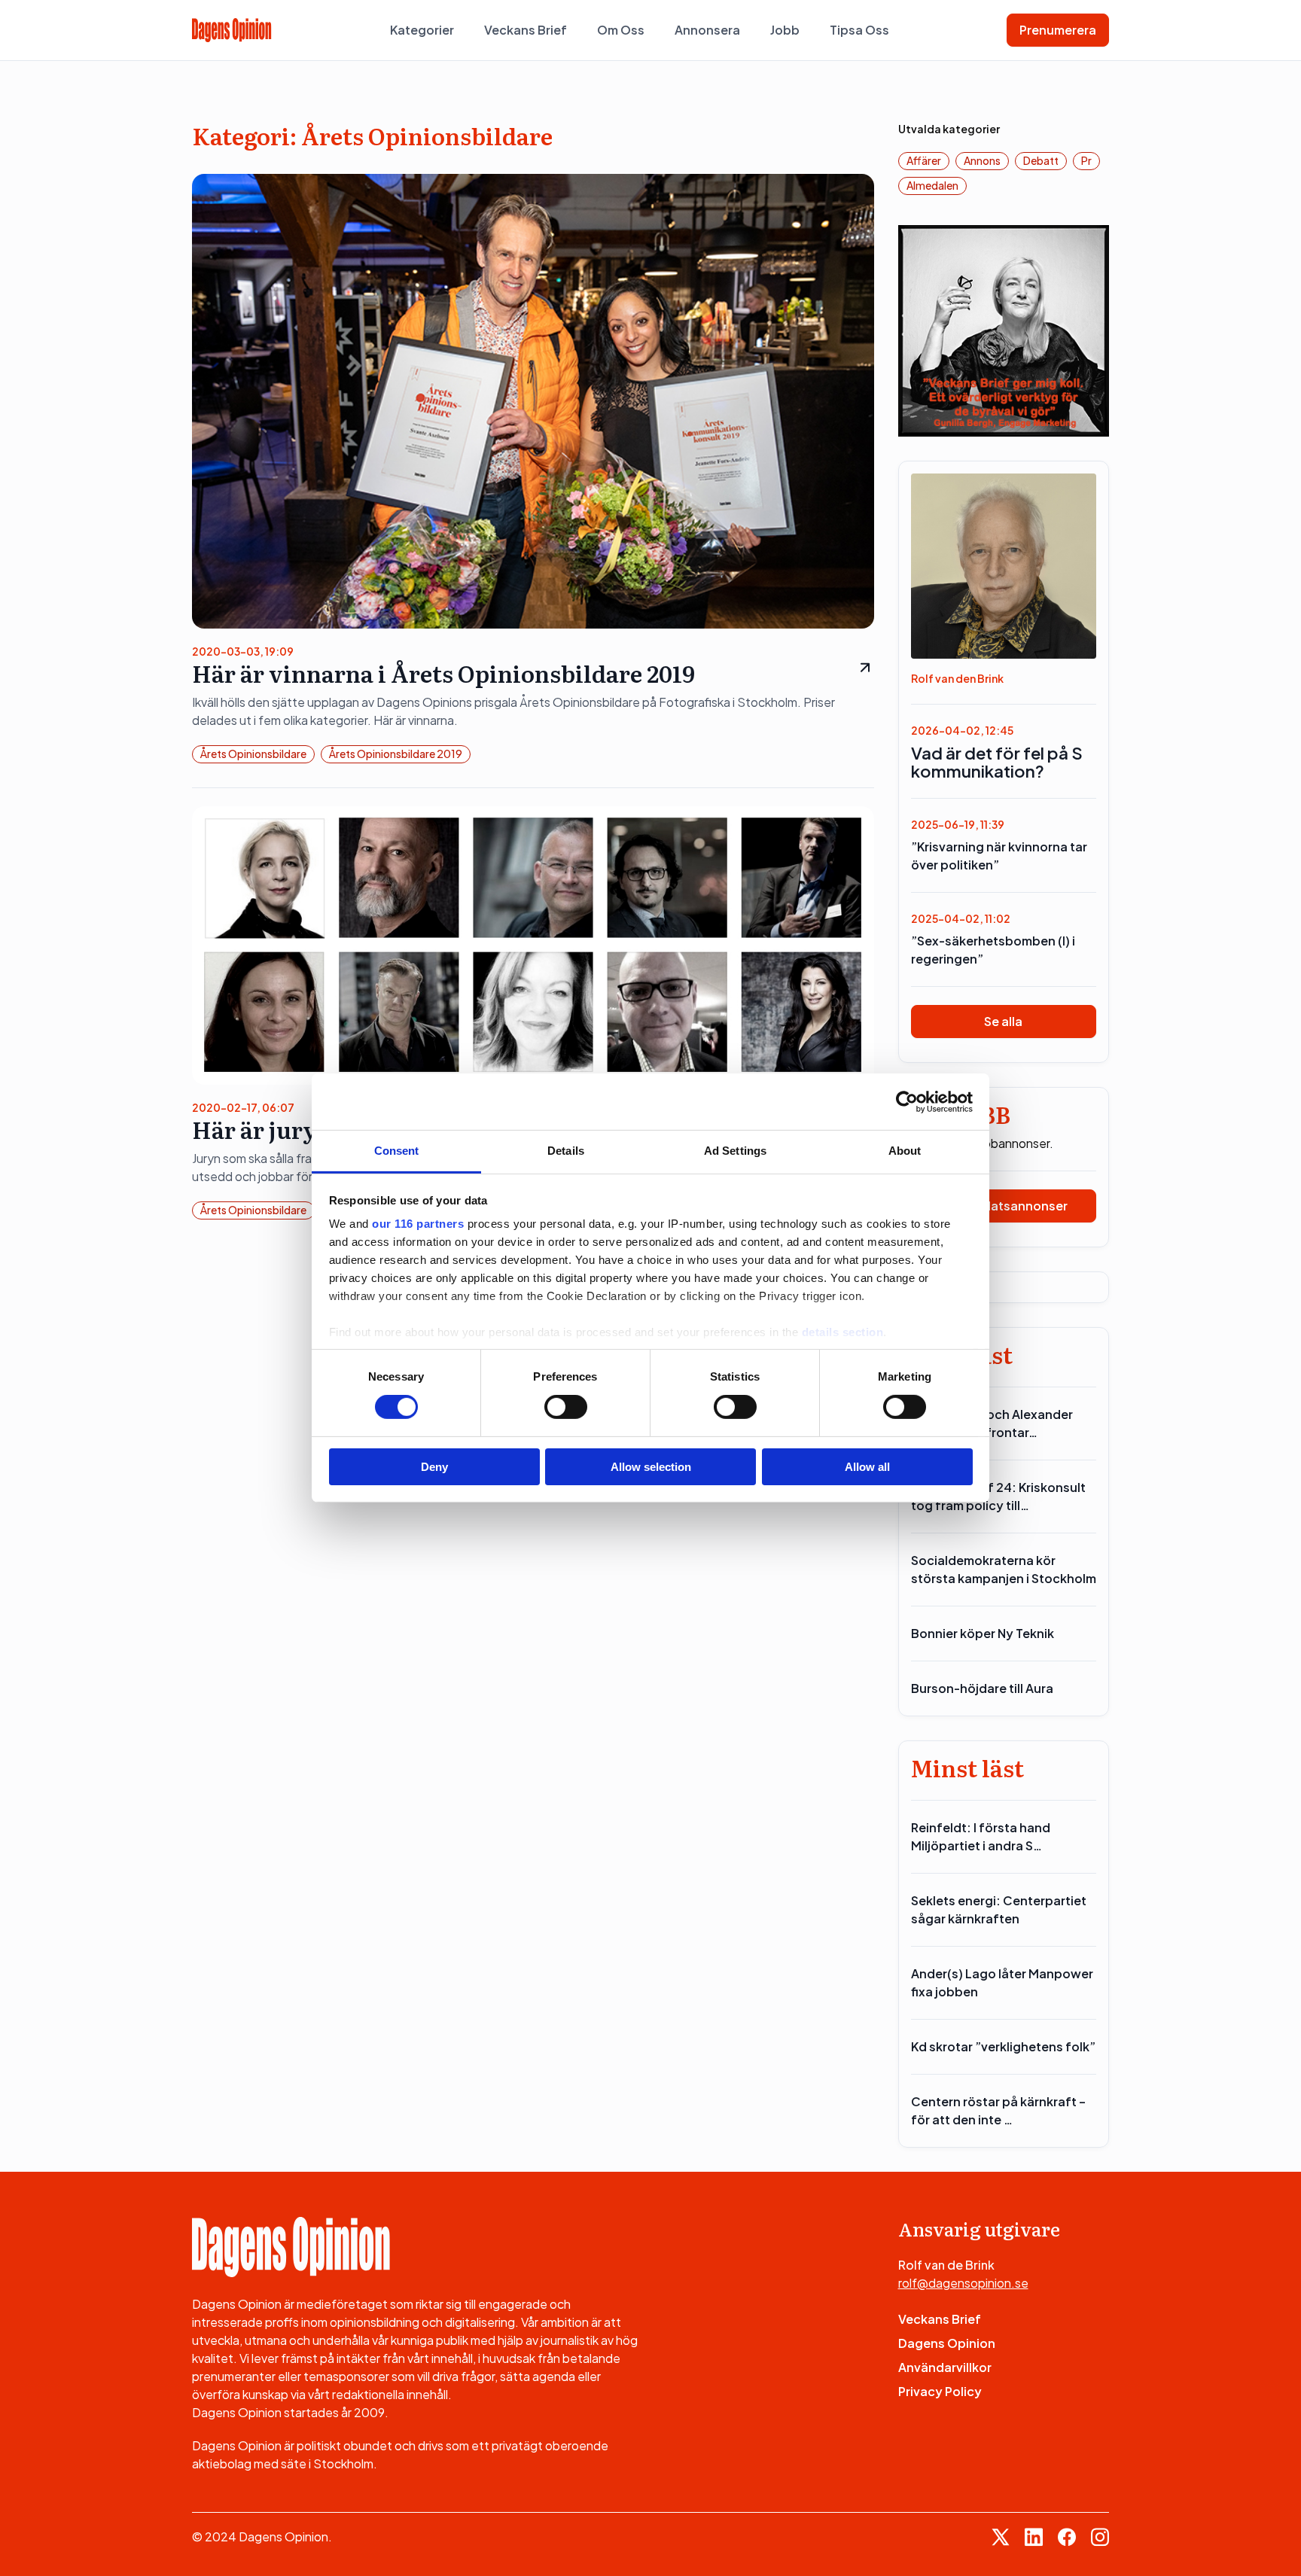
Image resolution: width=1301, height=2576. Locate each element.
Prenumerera (1058, 30)
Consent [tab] (397, 1151)
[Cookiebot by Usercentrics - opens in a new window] (907, 1101)
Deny (434, 1467)
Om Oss (621, 30)
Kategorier (422, 30)
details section (843, 1332)
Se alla (1003, 1021)
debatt (1041, 160)
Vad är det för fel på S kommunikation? (997, 762)
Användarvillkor (945, 2367)
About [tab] (905, 1151)
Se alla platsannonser (1003, 1206)
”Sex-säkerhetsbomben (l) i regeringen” (993, 950)
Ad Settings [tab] (735, 1151)
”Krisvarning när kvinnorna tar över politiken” (999, 856)
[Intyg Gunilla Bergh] (1004, 329)
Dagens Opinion (947, 2343)
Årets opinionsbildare (253, 754)
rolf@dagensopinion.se (963, 2283)
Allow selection (651, 1467)
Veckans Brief (526, 30)
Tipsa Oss (859, 30)
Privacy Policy (940, 2391)
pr (1086, 160)
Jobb (785, 30)
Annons (982, 160)
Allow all (867, 1467)
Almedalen (932, 185)
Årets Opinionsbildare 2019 (396, 754)
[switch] (566, 1407)
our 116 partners (418, 1224)
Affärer (924, 160)
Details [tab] (566, 1151)
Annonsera (707, 30)
